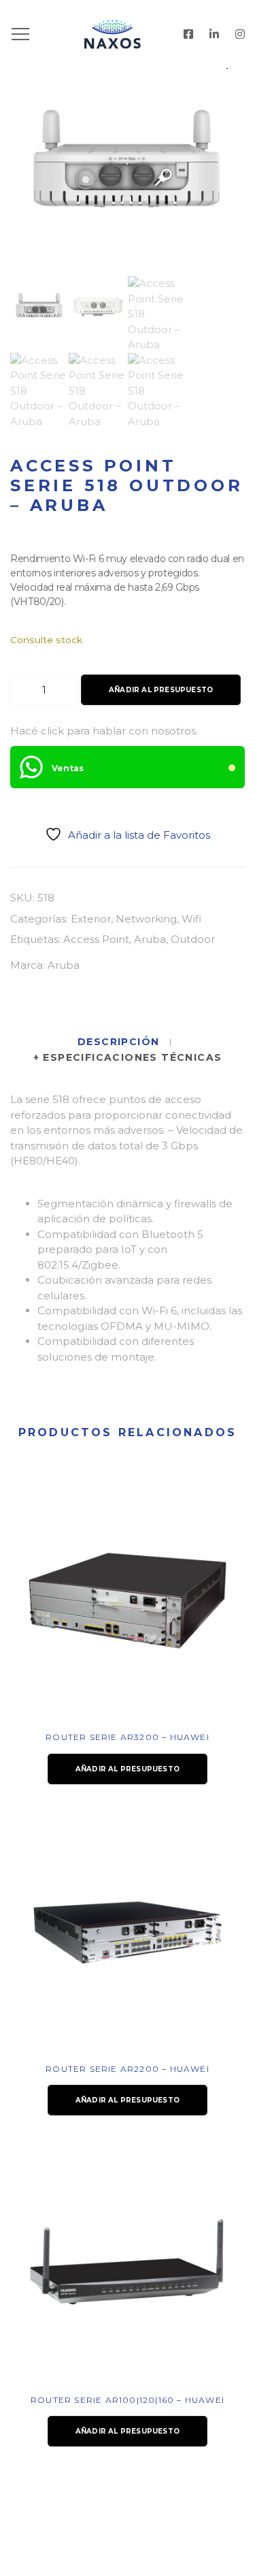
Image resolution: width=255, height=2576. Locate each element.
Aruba (150, 939)
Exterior (91, 919)
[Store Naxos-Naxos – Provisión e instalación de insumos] (128, 34)
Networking (146, 919)
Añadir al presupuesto (161, 690)
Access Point (96, 939)
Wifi (191, 919)
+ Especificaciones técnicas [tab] (128, 1057)
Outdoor (193, 939)
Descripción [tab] (120, 1042)
